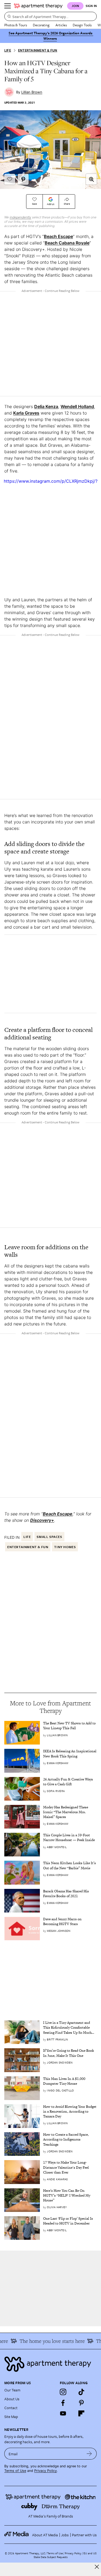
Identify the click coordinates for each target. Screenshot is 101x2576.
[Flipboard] (81, 2413)
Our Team (12, 2390)
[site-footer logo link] (16, 2535)
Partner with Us (84, 2535)
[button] (91, 179)
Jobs (65, 2535)
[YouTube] (63, 2413)
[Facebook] (63, 2403)
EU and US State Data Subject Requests (65, 2555)
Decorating (41, 25)
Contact (11, 2408)
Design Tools (82, 25)
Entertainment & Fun (38, 50)
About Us (12, 2399)
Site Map (11, 2416)
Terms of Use (15, 2471)
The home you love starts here (47, 2341)
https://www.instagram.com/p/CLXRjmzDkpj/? (51, 481)
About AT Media (45, 2535)
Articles (61, 25)
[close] (97, 2567)
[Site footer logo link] (50, 2364)
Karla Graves (26, 413)
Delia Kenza (46, 406)
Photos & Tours (16, 25)
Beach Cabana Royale (67, 243)
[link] (70, 1726)
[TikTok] (81, 2392)
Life (8, 50)
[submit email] (89, 2454)
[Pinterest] (81, 2403)
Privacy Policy (46, 2471)
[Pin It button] (23, 179)
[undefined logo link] (38, 6)
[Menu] (8, 6)
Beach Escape (58, 236)
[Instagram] (63, 2392)
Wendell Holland (77, 406)
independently (20, 217)
